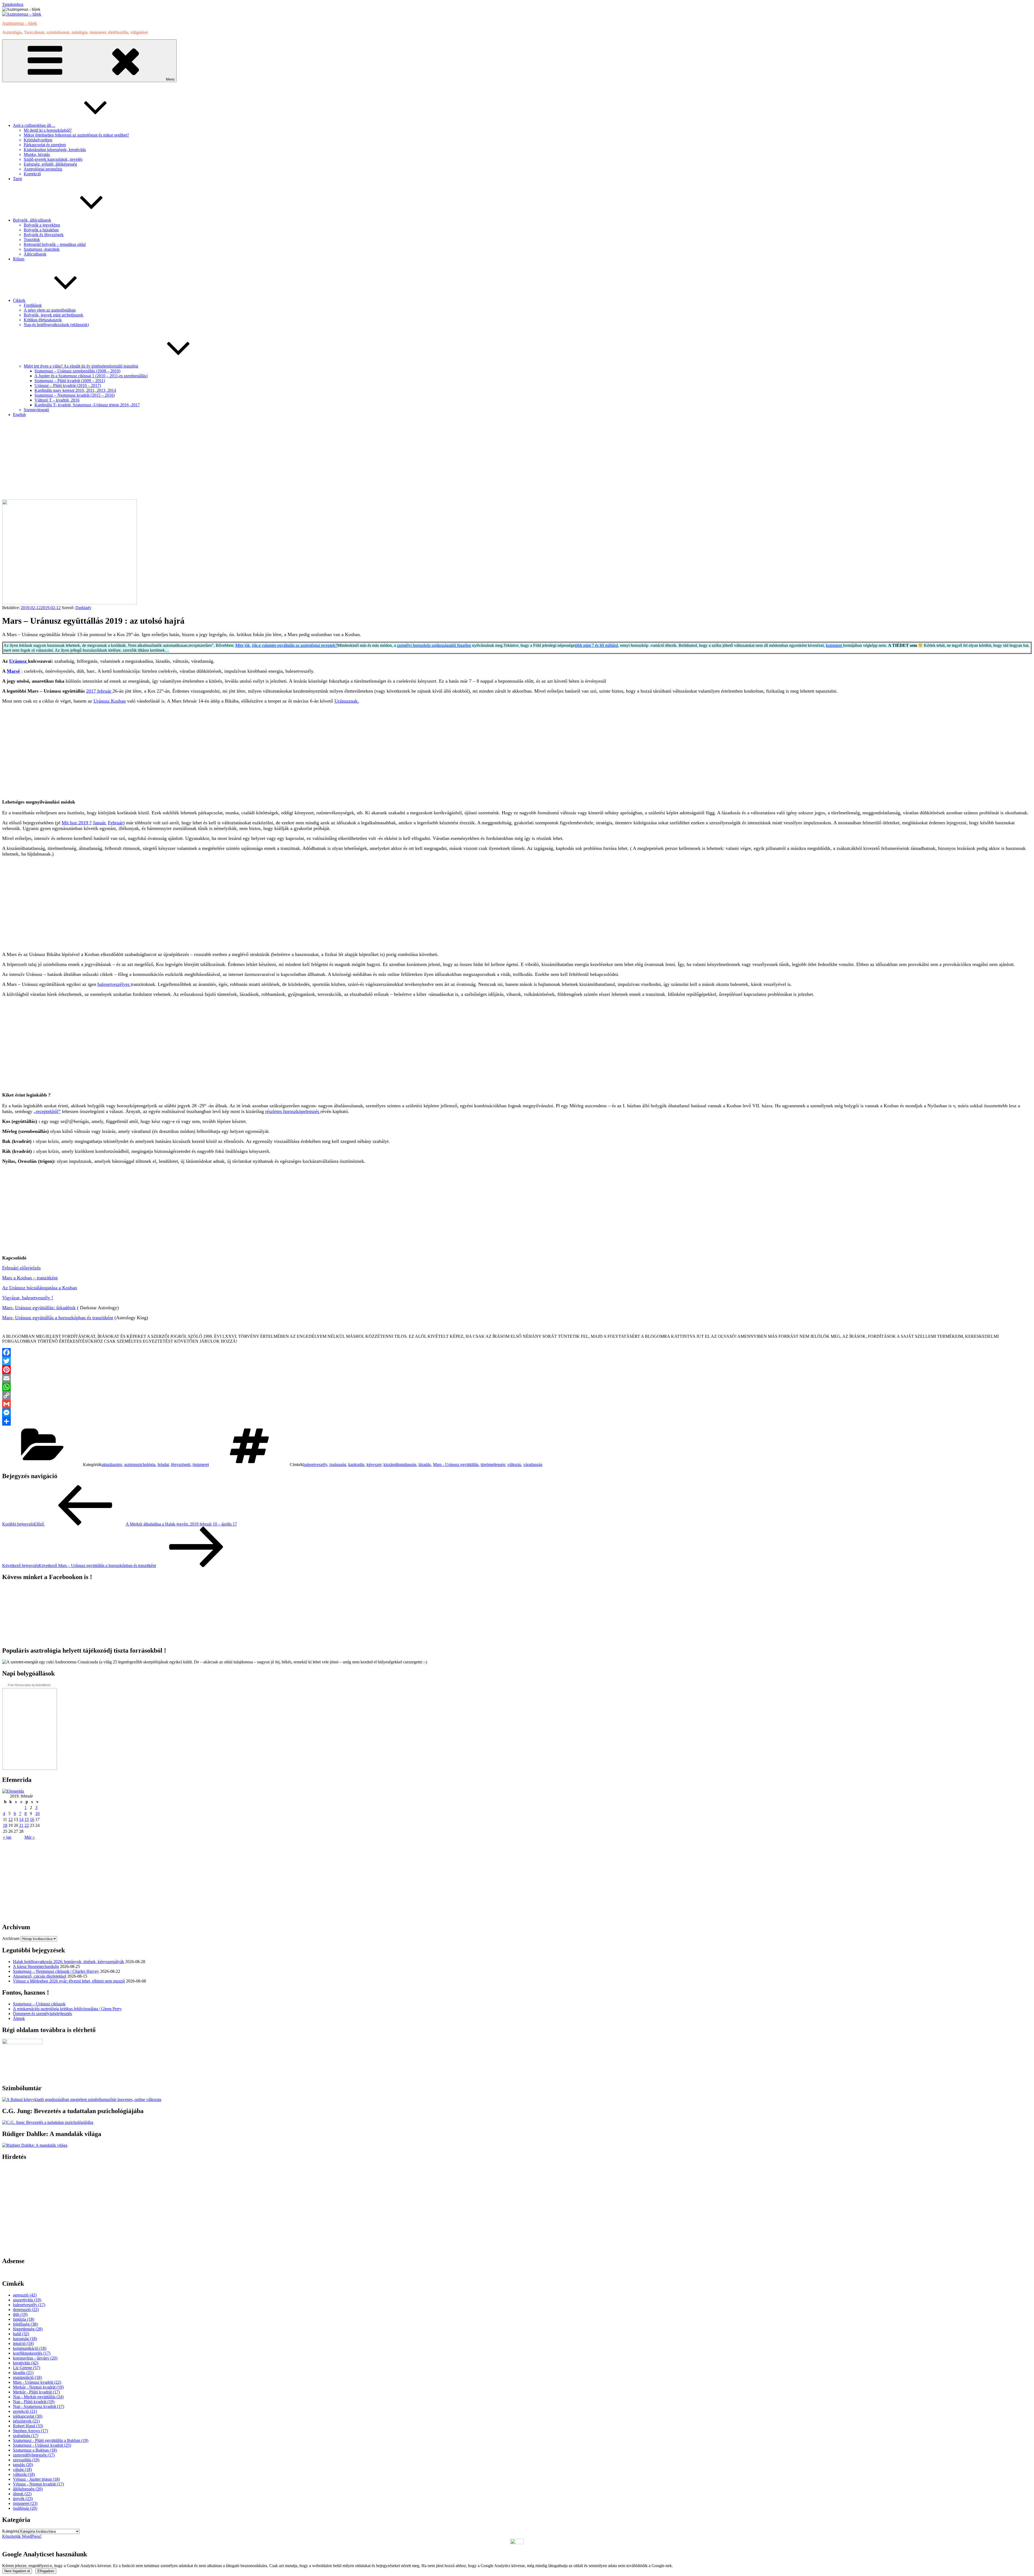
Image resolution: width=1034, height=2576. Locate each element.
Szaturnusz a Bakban (35, 2450)
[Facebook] (517, 1352)
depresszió (26, 2310)
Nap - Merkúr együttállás (38, 2397)
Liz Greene (27, 2368)
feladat (163, 1465)
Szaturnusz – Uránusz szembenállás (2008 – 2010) (77, 371)
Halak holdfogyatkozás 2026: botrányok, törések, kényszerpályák (69, 1962)
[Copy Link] (517, 1395)
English (19, 415)
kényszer (374, 1465)
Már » (30, 1837)
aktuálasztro (112, 1465)
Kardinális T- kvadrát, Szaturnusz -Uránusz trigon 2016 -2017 (87, 405)
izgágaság (338, 1465)
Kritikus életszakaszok (43, 320)
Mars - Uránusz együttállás (456, 1465)
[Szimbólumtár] (82, 2099)
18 (5, 1825)
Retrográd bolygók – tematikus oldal (55, 244)
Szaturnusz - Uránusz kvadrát (42, 2445)
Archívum (11, 1938)
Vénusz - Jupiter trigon (36, 2479)
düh (20, 2314)
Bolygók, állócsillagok (32, 220)
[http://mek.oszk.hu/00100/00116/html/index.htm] (35, 2145)
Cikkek (19, 300)
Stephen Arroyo (30, 2431)
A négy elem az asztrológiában (50, 310)
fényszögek (181, 1465)
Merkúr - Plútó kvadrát (36, 2392)
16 (32, 1819)
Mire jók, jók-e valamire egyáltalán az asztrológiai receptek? (286, 645)
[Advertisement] (517, 459)
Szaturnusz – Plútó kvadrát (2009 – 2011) (70, 381)
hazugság (25, 2339)
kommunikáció (30, 2348)
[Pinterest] (517, 1370)
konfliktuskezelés (32, 2353)
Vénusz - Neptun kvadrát (38, 2484)
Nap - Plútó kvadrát (34, 2402)
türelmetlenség (493, 1465)
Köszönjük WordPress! (22, 2536)
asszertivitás (27, 2300)
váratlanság (533, 1465)
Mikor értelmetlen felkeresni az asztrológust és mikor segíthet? (76, 135)
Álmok (19, 2018)
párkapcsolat (28, 2416)
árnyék (23, 2499)
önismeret (201, 1465)
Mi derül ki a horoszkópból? (48, 130)
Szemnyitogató (36, 410)
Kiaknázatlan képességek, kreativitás (55, 150)
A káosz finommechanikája (36, 1966)
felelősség (25, 2324)
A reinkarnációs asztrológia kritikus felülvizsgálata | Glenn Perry (67, 2009)
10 (37, 1814)
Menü (170, 79)
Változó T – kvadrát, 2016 (57, 400)
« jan (7, 1837)
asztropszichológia (140, 1465)
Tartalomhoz (13, 4)
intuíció (23, 2343)
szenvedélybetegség (34, 2455)
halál (21, 2334)
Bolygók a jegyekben (42, 225)
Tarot (17, 179)
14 (21, 1819)
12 (11, 1819)
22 (27, 1825)
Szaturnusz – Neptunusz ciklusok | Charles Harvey (56, 1971)
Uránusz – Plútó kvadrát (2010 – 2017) (68, 385)
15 (27, 1819)
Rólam (19, 259)
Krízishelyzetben (38, 140)
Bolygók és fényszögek (44, 235)
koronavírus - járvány (35, 2358)
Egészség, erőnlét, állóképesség (50, 164)
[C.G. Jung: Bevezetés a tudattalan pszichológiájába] (48, 2122)
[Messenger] (517, 1413)
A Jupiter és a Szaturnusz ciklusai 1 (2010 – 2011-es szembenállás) (91, 376)
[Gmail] (517, 1404)
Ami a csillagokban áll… (34, 125)
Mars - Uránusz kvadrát (37, 2382)
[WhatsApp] (517, 1387)
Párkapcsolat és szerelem (45, 145)
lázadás (425, 1465)
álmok (22, 2494)
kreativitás (26, 2363)
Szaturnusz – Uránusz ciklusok (39, 2004)
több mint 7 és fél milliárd (596, 645)
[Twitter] (517, 1361)
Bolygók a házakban (41, 230)
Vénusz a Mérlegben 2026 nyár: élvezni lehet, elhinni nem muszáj (69, 1981)
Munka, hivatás (37, 154)
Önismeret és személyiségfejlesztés (42, 2014)
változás (514, 1465)
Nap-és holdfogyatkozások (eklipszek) (56, 325)
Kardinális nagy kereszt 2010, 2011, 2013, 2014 (75, 390)
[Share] (517, 1421)
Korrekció (32, 174)
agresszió (25, 2295)
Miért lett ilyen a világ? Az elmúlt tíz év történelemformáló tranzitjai (81, 366)
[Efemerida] (13, 1791)
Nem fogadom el (17, 2571)
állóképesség (28, 2489)
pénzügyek (26, 2421)
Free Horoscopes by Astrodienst (29, 1685)
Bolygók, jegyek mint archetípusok (53, 315)
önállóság (25, 2508)
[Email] (517, 1378)
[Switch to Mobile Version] (517, 2543)
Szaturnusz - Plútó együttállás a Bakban (51, 2440)
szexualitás (26, 2460)
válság (22, 2469)
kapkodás (356, 1465)
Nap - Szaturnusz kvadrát (39, 2406)
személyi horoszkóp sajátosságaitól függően (434, 645)
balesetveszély (315, 1465)
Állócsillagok (35, 254)
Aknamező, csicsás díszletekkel (40, 1976)
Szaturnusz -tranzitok (42, 249)
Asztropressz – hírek (20, 23)
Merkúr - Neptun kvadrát (38, 2387)
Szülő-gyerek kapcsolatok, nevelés (53, 159)
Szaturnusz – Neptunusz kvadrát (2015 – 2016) (75, 395)
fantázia (24, 2319)
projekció (25, 2411)
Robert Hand (28, 2426)
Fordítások (33, 305)
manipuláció (27, 2377)
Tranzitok (32, 240)
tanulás (23, 2465)
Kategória (11, 2531)
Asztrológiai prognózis (43, 169)
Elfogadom (46, 2571)
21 (21, 1825)
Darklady (83, 608)
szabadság (26, 2436)
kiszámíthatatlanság (400, 1465)
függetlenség (28, 2329)
